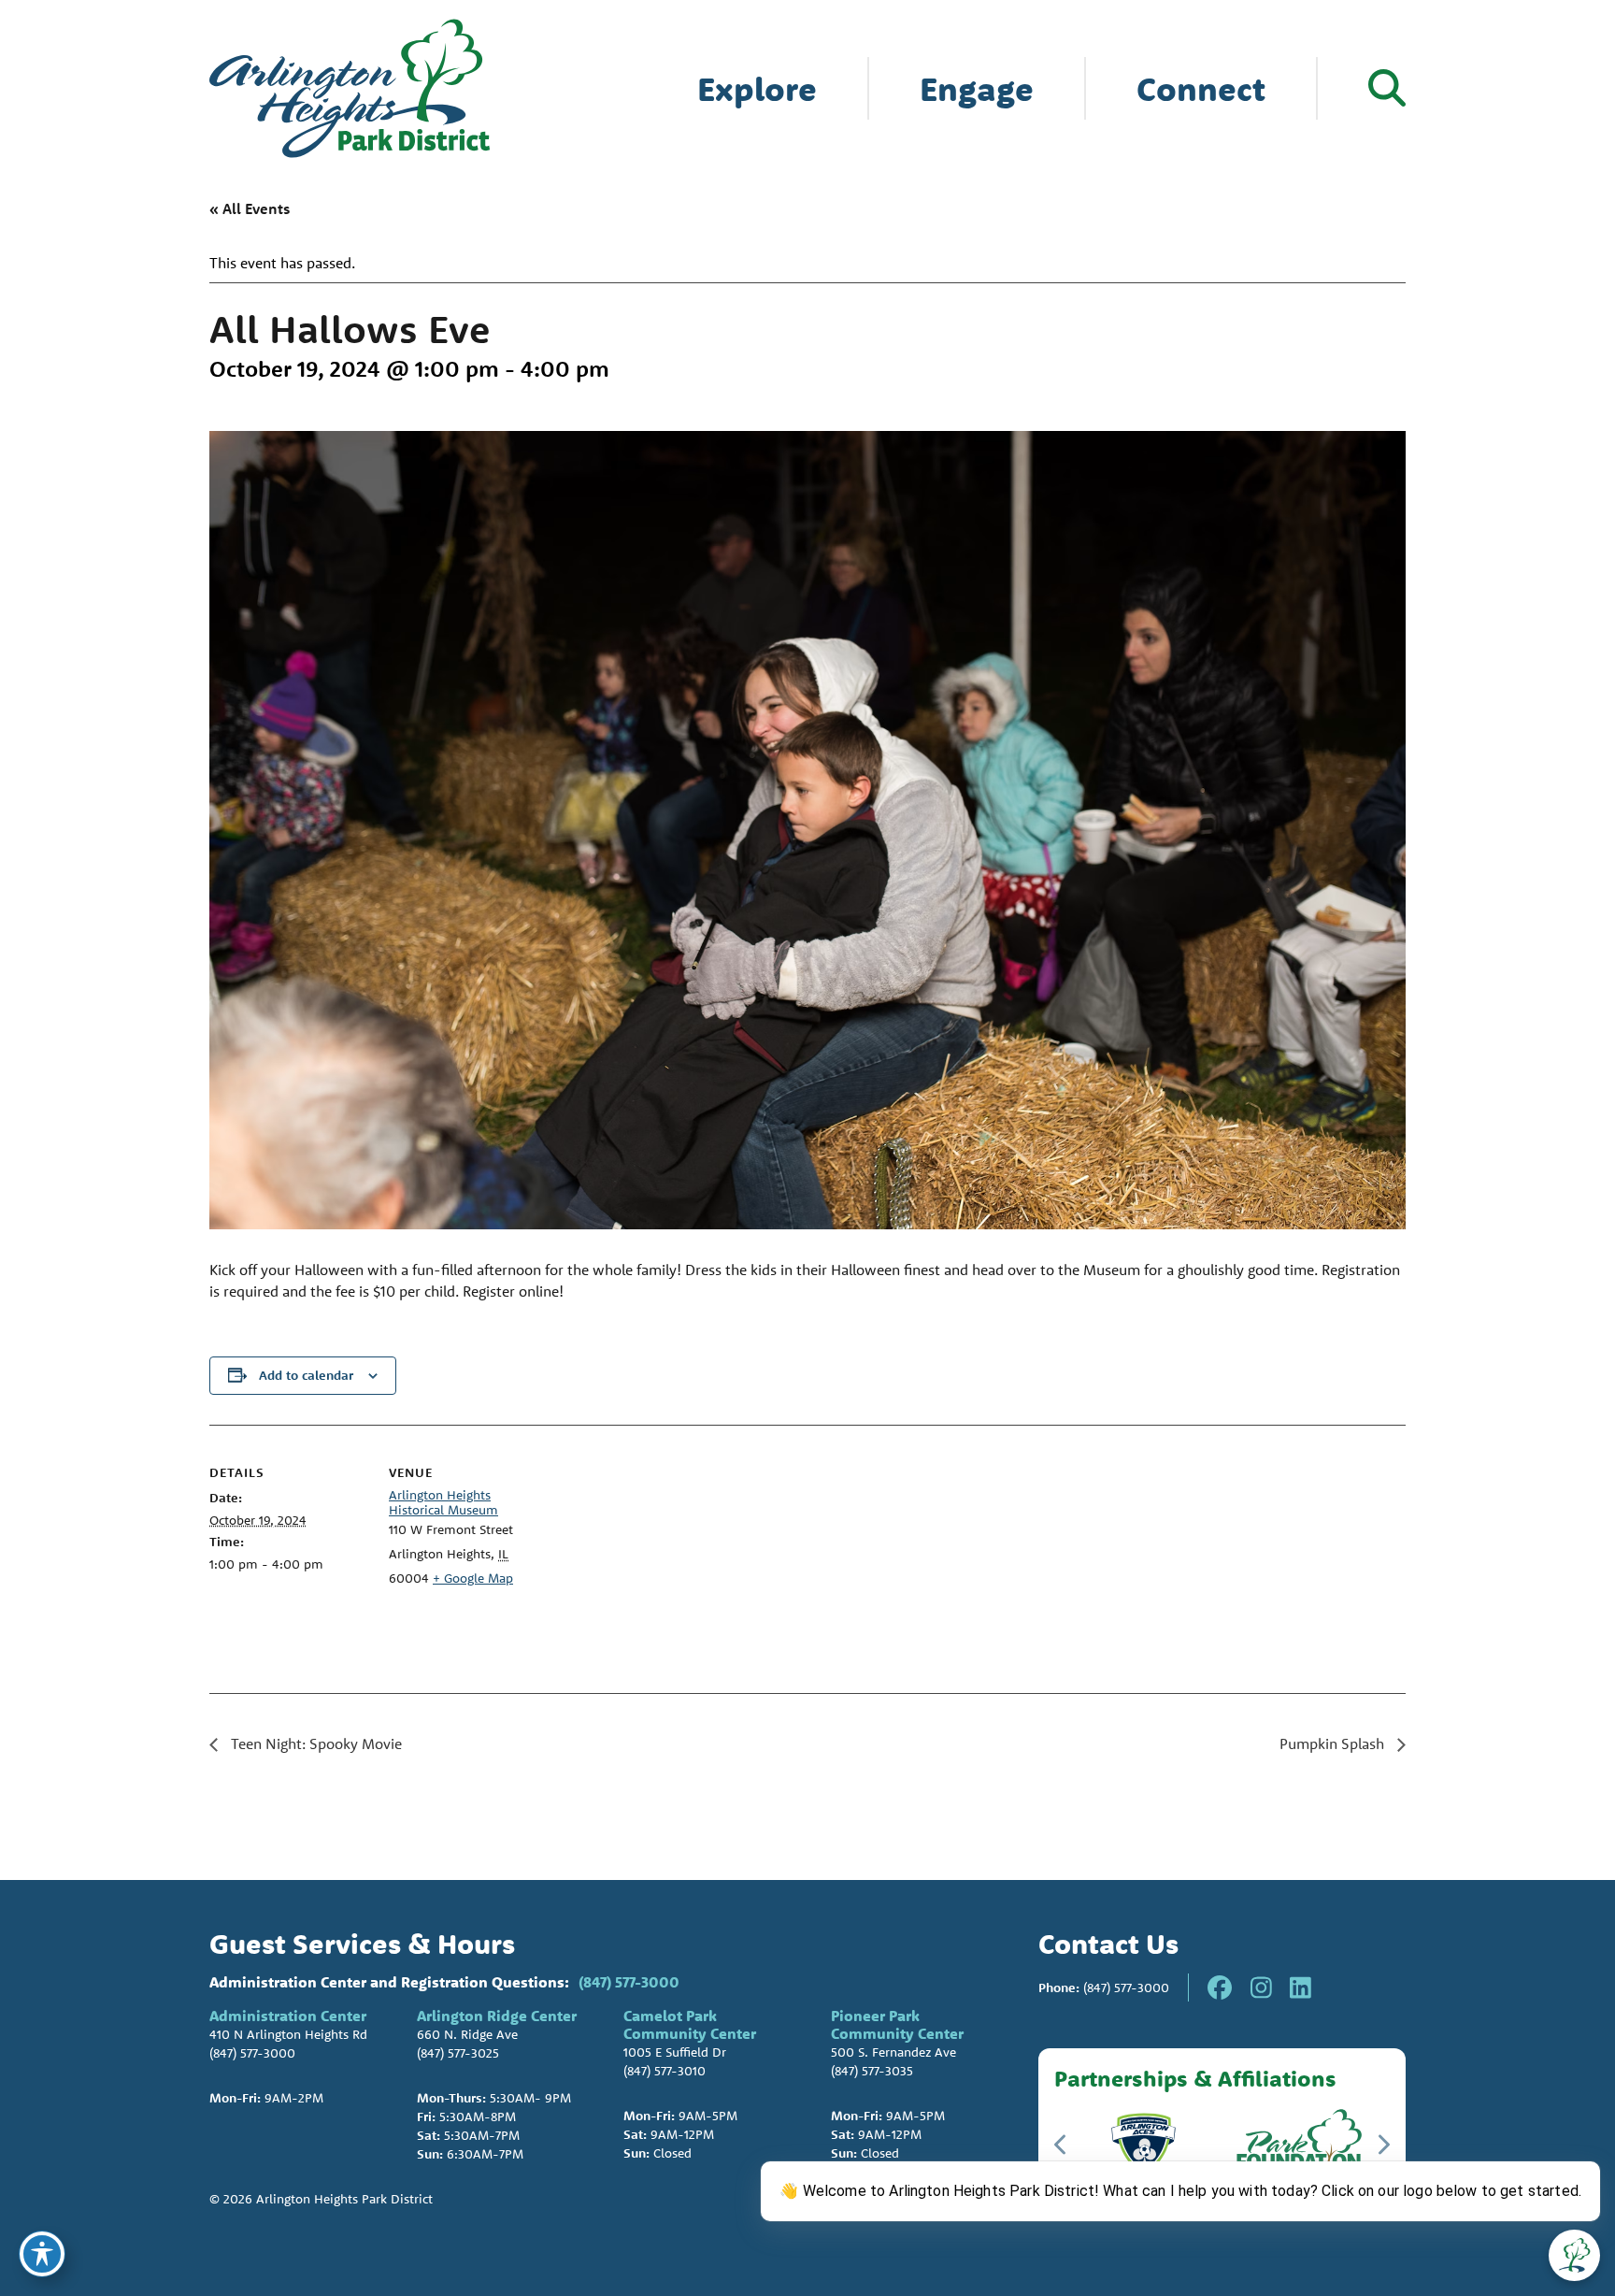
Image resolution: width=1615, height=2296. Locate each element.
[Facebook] (1220, 1987)
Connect (1201, 88)
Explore (757, 88)
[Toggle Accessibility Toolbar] (42, 2254)
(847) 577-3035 (872, 2071)
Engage (977, 88)
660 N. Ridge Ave (467, 2034)
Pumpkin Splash (1334, 1744)
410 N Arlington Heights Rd (288, 2034)
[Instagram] (1261, 1987)
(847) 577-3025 (458, 2053)
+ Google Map (473, 1578)
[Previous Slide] (1061, 2145)
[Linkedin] (1301, 1987)
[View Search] (1387, 88)
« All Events (250, 208)
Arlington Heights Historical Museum (443, 1502)
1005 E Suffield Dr (675, 2052)
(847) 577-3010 (665, 2071)
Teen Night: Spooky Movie (314, 1744)
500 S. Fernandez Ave (893, 2052)
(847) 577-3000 (629, 1982)
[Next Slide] (1383, 2145)
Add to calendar (306, 1375)
